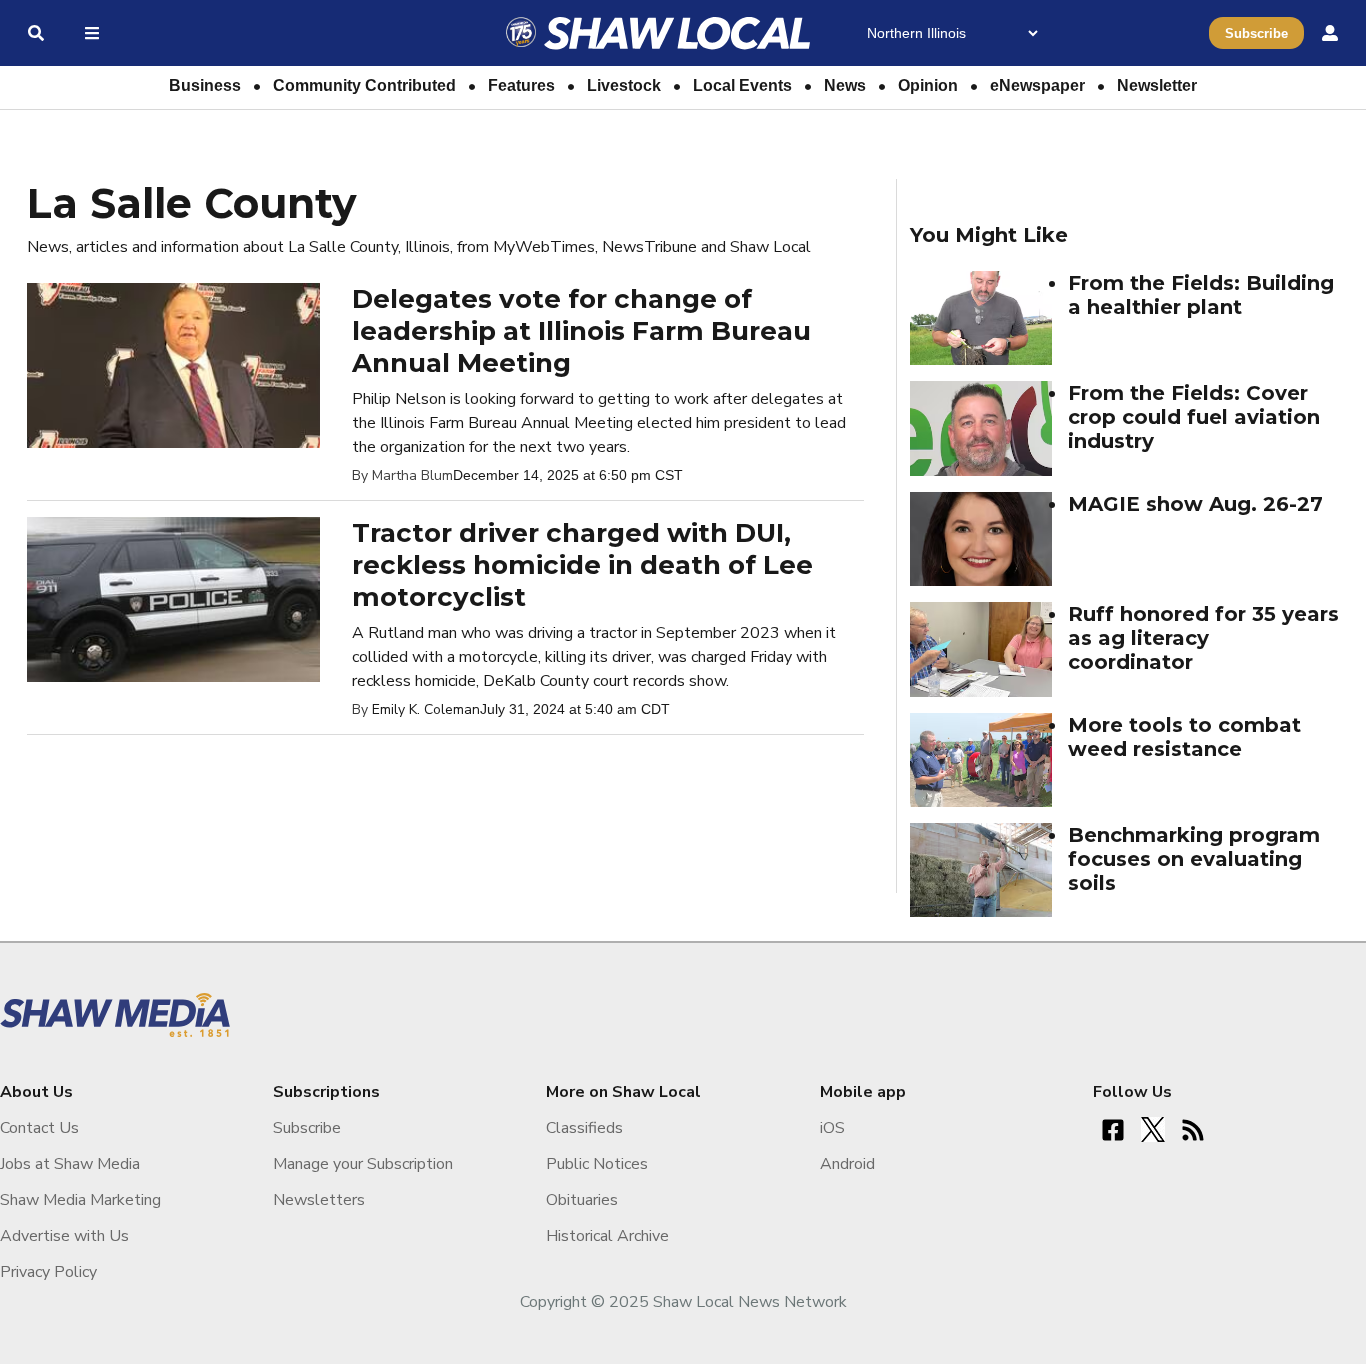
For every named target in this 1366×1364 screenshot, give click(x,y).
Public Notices (597, 1164)
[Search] (36, 33)
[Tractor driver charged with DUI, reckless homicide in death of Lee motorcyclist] (173, 598)
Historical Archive (607, 1236)
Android (847, 1164)
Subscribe (1256, 33)
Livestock (624, 85)
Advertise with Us (64, 1236)
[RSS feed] (1193, 1130)
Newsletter (1157, 85)
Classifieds (584, 1128)
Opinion (928, 85)
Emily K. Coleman (426, 709)
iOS (832, 1128)
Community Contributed (364, 85)
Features (521, 85)
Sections (88, 33)
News (845, 85)
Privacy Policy (48, 1272)
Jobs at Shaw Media (70, 1164)
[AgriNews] (659, 33)
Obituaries (582, 1200)
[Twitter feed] (1153, 1130)
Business (205, 85)
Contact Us (39, 1128)
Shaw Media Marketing (80, 1200)
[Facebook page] (1113, 1130)
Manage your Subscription (363, 1164)
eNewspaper (1037, 85)
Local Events (742, 85)
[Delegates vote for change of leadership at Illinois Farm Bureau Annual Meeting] (173, 364)
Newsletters (319, 1200)
